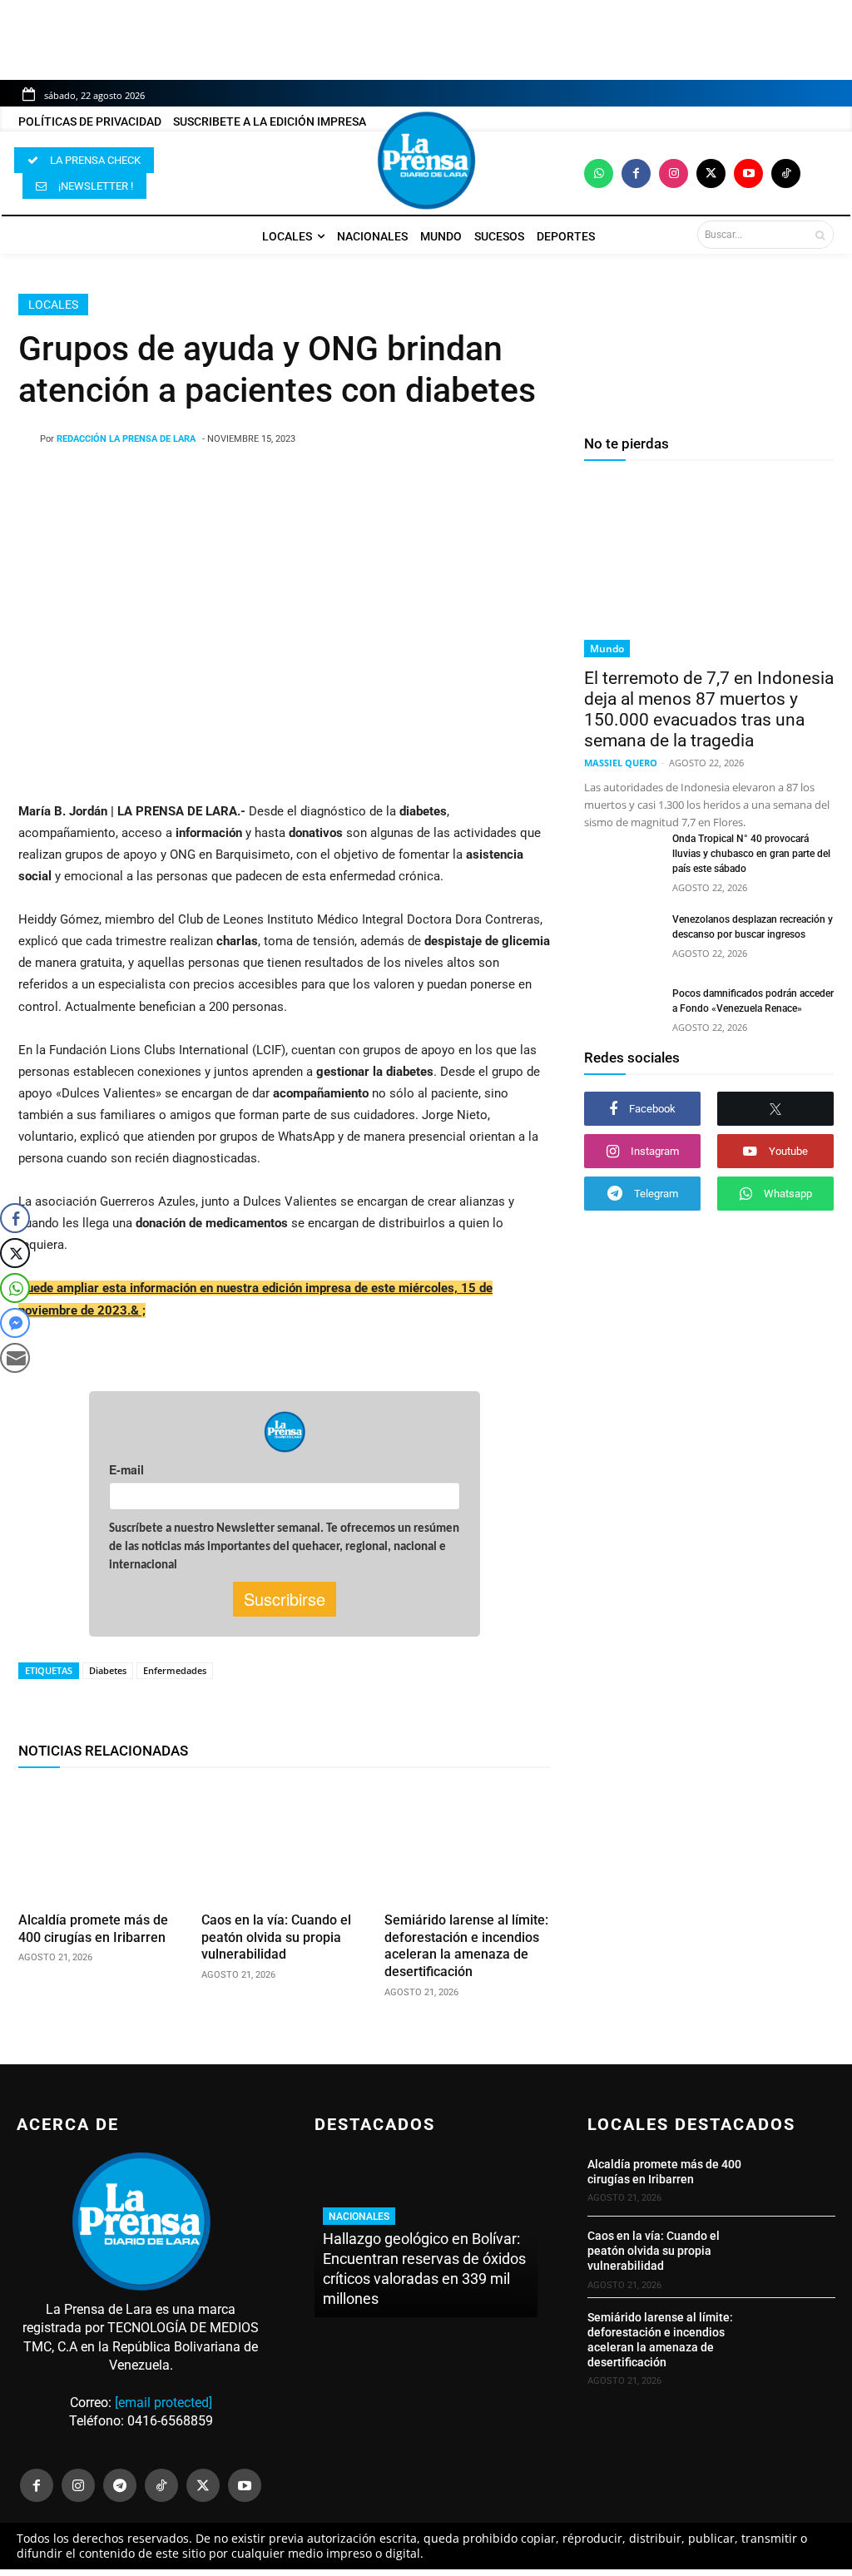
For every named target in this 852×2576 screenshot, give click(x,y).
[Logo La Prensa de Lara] (426, 161)
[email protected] (163, 2403)
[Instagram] (674, 173)
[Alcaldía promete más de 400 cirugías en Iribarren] (102, 1843)
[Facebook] (636, 173)
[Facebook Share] (15, 1218)
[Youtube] (748, 173)
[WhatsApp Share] (15, 1288)
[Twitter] (711, 173)
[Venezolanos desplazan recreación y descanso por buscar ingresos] (622, 938)
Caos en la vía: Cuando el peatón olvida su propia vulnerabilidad (276, 1937)
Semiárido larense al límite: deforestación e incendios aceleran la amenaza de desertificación (466, 1946)
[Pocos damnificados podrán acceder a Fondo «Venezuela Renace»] (622, 1012)
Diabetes (108, 1670)
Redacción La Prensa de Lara (126, 439)
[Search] (820, 235)
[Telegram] (120, 2485)
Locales (53, 305)
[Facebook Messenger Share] (15, 1323)
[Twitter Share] (15, 1253)
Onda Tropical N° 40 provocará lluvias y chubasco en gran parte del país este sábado (751, 854)
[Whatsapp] (599, 173)
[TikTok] (161, 2485)
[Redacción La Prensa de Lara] (29, 439)
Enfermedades (175, 1670)
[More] (442, 482)
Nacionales (359, 2217)
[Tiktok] (786, 173)
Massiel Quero (621, 763)
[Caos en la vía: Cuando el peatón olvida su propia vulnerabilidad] (285, 1843)
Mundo (607, 649)
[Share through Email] (15, 1358)
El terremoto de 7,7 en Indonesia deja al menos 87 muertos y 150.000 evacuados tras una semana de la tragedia (709, 709)
